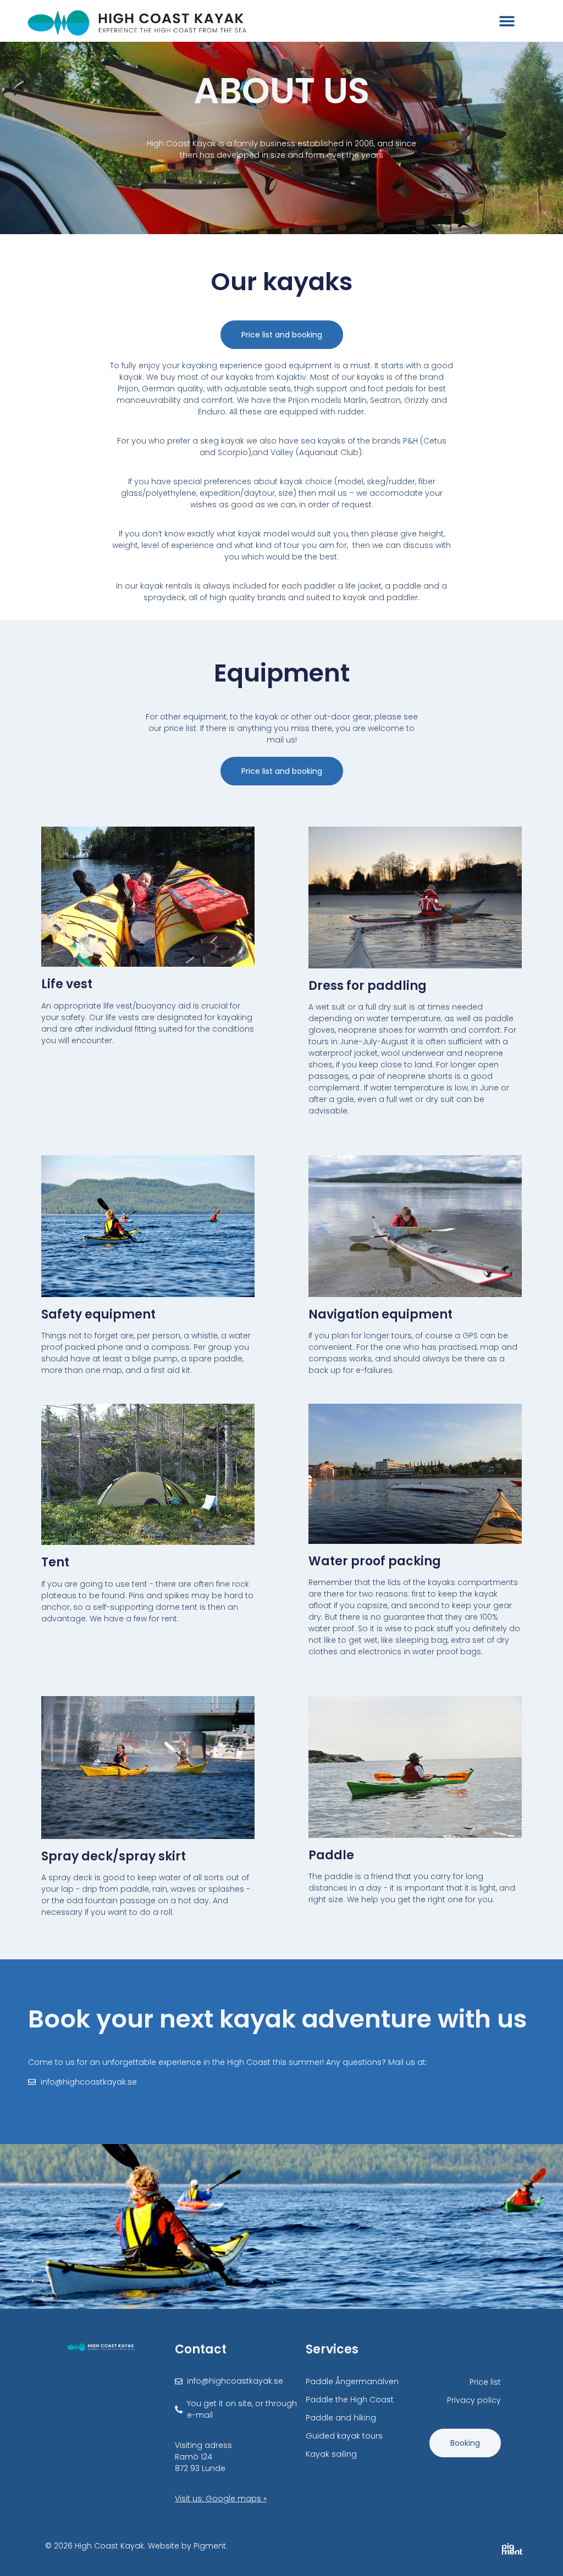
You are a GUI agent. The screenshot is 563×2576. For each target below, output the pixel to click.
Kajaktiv (291, 377)
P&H (410, 441)
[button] (507, 21)
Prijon (128, 389)
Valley (282, 452)
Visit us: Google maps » (221, 2499)
